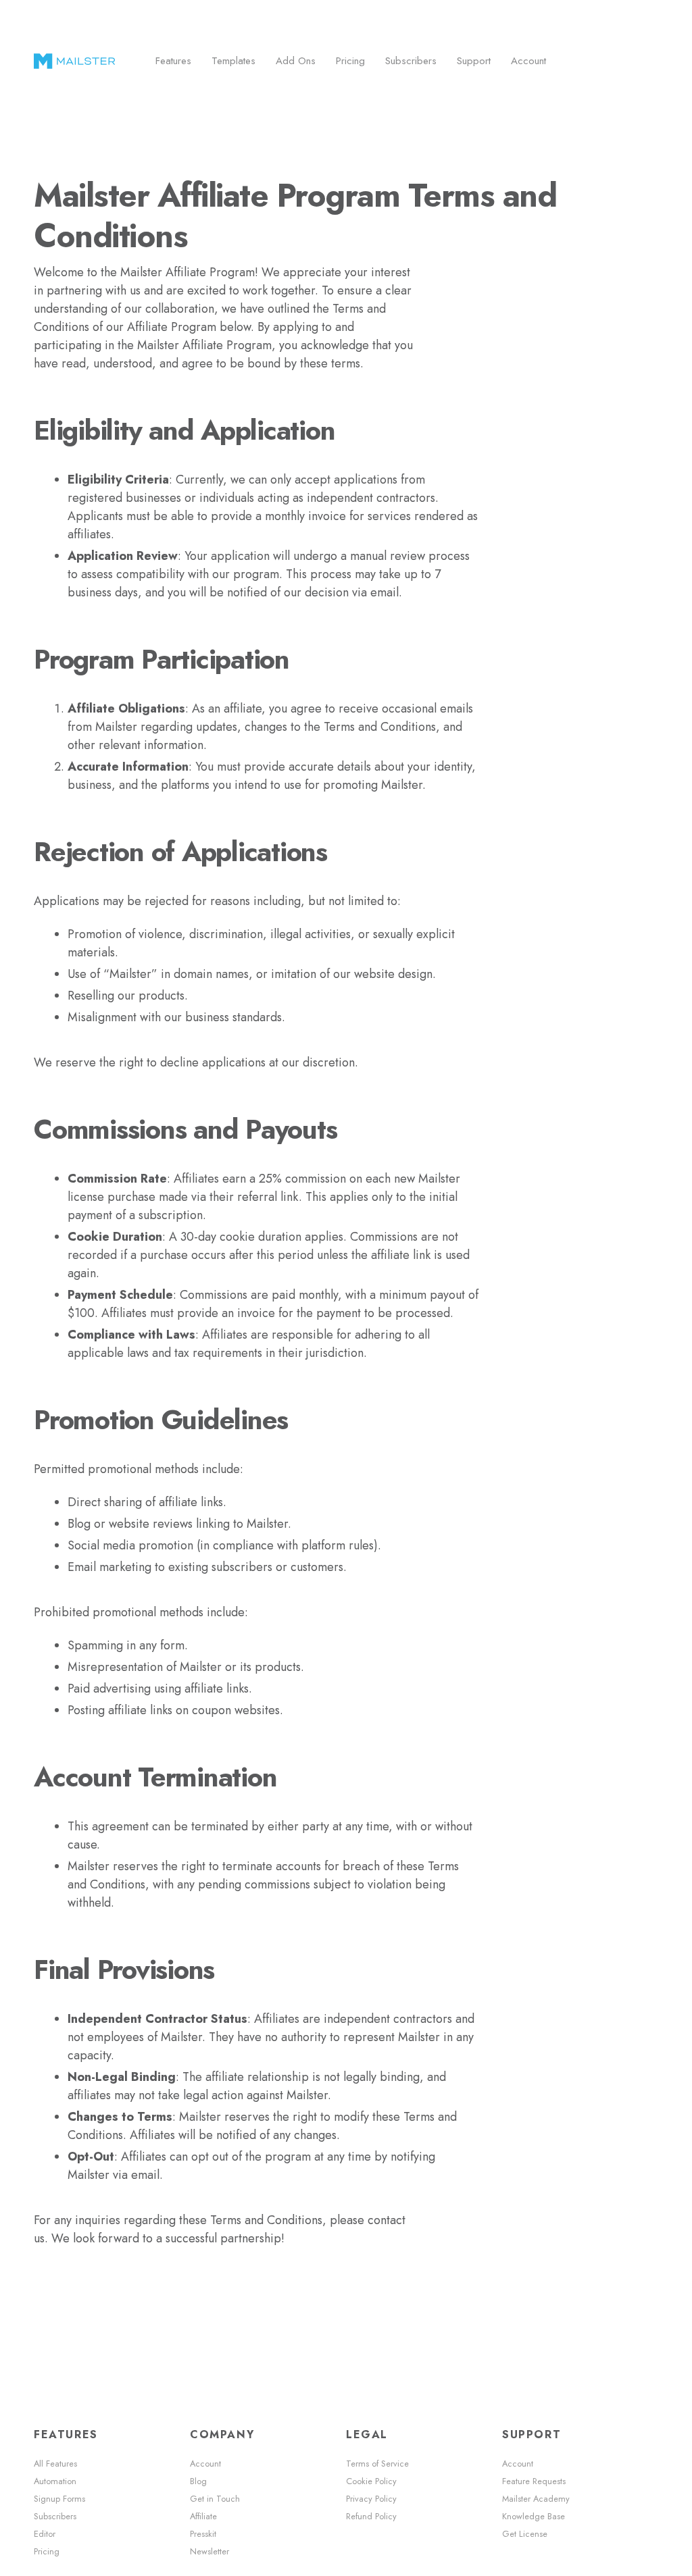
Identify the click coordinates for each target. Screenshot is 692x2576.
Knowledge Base (534, 2517)
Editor (45, 2534)
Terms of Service (377, 2464)
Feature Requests (534, 2481)
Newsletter (209, 2552)
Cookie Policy (371, 2481)
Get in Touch (215, 2499)
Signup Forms (59, 2499)
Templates (233, 61)
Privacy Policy (371, 2499)
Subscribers (411, 61)
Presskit (203, 2534)
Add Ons (296, 61)
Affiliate (203, 2517)
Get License (525, 2534)
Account (528, 61)
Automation (55, 2481)
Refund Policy (371, 2517)
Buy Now (615, 61)
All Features (55, 2464)
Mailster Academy (536, 2499)
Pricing (350, 61)
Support (474, 61)
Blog (198, 2481)
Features (173, 61)
